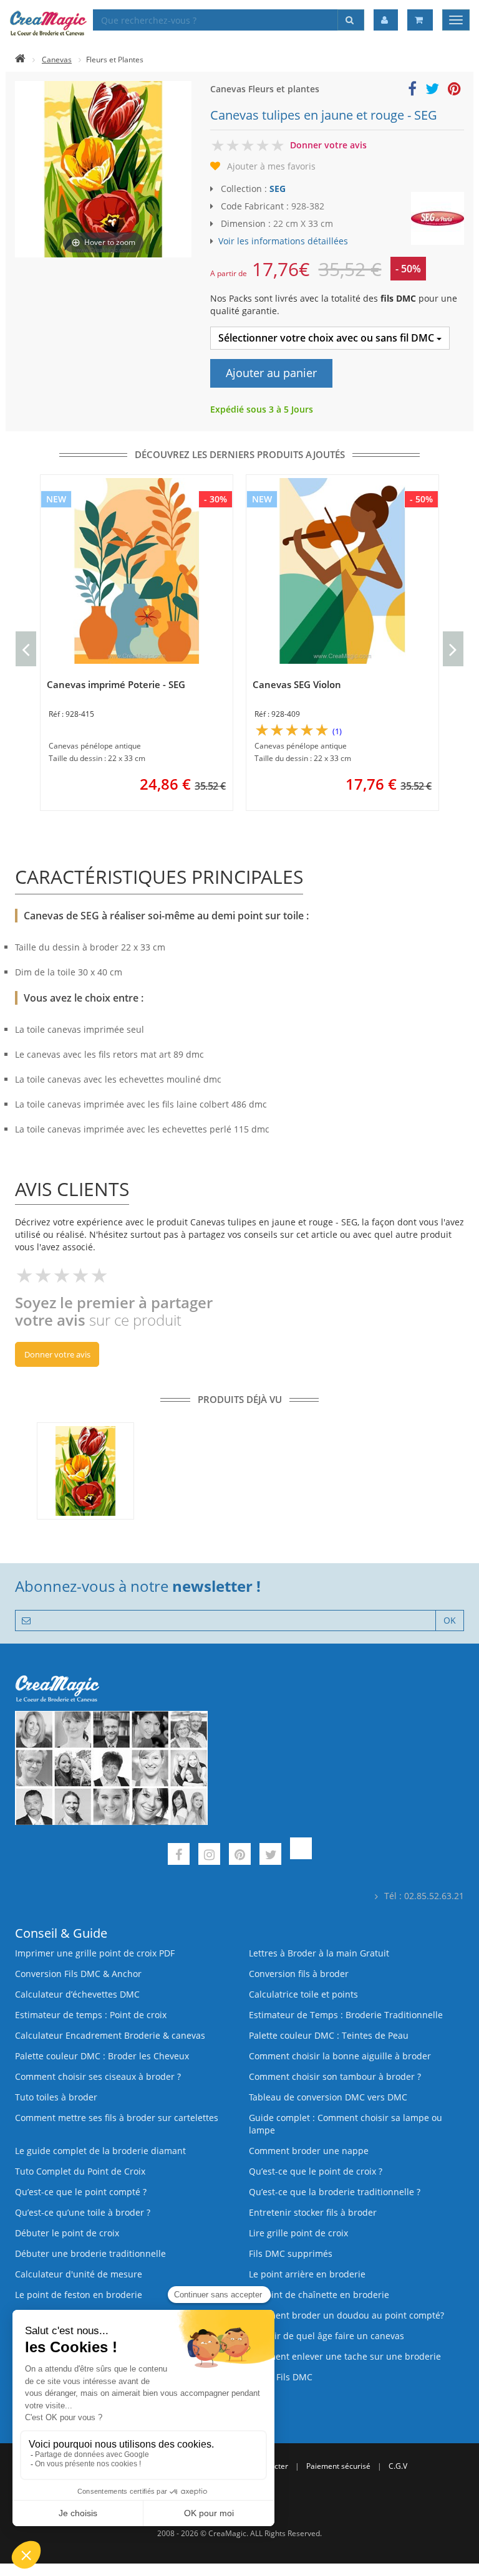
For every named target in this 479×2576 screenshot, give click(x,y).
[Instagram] (209, 1856)
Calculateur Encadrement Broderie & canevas (110, 2035)
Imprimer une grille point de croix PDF (95, 1953)
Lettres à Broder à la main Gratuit (319, 1953)
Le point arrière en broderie (307, 2274)
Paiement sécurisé (338, 2466)
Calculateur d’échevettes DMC (77, 1994)
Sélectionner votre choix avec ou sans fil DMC (327, 338)
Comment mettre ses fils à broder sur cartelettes (117, 2118)
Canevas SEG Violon (297, 684)
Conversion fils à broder (299, 1974)
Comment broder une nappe (309, 2151)
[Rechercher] (351, 20)
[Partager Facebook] (412, 91)
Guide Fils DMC (281, 2377)
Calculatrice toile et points (303, 1994)
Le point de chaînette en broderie (319, 2295)
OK (450, 1620)
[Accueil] (20, 60)
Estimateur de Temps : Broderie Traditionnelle (346, 2015)
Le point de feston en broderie (79, 2295)
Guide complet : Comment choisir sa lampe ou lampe (346, 2124)
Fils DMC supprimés (291, 2253)
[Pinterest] (240, 1856)
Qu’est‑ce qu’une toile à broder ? (83, 2212)
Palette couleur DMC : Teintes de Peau (329, 2035)
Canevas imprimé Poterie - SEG (116, 684)
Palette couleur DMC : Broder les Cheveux (102, 2056)
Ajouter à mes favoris (271, 166)
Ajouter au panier (271, 373)
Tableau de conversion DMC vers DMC (328, 2097)
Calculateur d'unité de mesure (79, 2274)
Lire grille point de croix (298, 2233)
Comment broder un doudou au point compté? (346, 2315)
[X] (270, 1856)
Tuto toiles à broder (56, 2097)
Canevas (57, 60)
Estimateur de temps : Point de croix (91, 2015)
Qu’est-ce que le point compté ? (81, 2192)
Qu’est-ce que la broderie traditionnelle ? (335, 2192)
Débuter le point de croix (67, 2233)
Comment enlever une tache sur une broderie (345, 2356)
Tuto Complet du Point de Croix (80, 2171)
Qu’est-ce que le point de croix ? (316, 2171)
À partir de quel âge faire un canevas (327, 2336)
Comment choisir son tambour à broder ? (335, 2076)
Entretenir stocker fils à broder (313, 2212)
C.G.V (398, 2466)
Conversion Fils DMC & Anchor (78, 1974)
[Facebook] (179, 1856)
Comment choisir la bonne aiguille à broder (340, 2056)
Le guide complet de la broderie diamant (100, 2151)
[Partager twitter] (432, 91)
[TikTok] (301, 1856)
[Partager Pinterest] (454, 91)
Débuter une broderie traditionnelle (90, 2253)
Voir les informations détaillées (283, 241)
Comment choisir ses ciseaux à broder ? (98, 2076)
